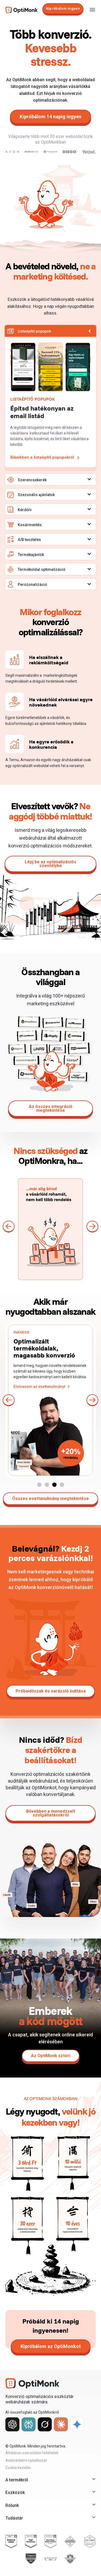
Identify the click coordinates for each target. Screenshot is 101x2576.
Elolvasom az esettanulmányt (39, 1386)
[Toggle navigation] (92, 10)
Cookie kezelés (18, 2468)
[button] (9, 1227)
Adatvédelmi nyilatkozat (26, 2460)
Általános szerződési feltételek (32, 2453)
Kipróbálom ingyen (63, 8)
